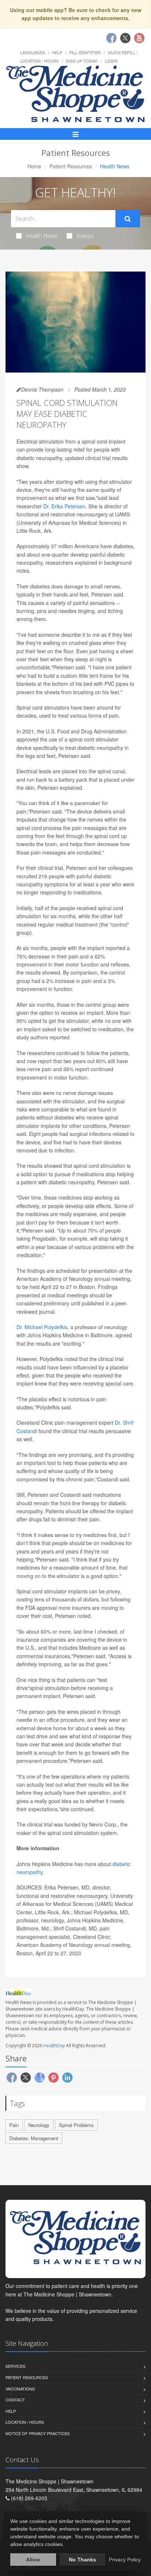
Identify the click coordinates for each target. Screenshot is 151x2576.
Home (34, 166)
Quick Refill (121, 52)
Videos (85, 236)
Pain (14, 2125)
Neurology (39, 2125)
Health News (42, 236)
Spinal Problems (76, 2125)
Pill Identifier (85, 52)
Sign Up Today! (82, 61)
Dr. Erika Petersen (64, 506)
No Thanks (82, 2560)
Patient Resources (71, 166)
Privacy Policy (125, 2560)
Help (57, 52)
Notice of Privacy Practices (38, 2433)
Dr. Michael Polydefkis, (43, 1327)
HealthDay (54, 2046)
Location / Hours (39, 61)
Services (15, 2366)
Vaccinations (20, 2389)
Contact (15, 2400)
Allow (33, 2560)
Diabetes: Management (34, 2138)
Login (111, 61)
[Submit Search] (128, 219)
